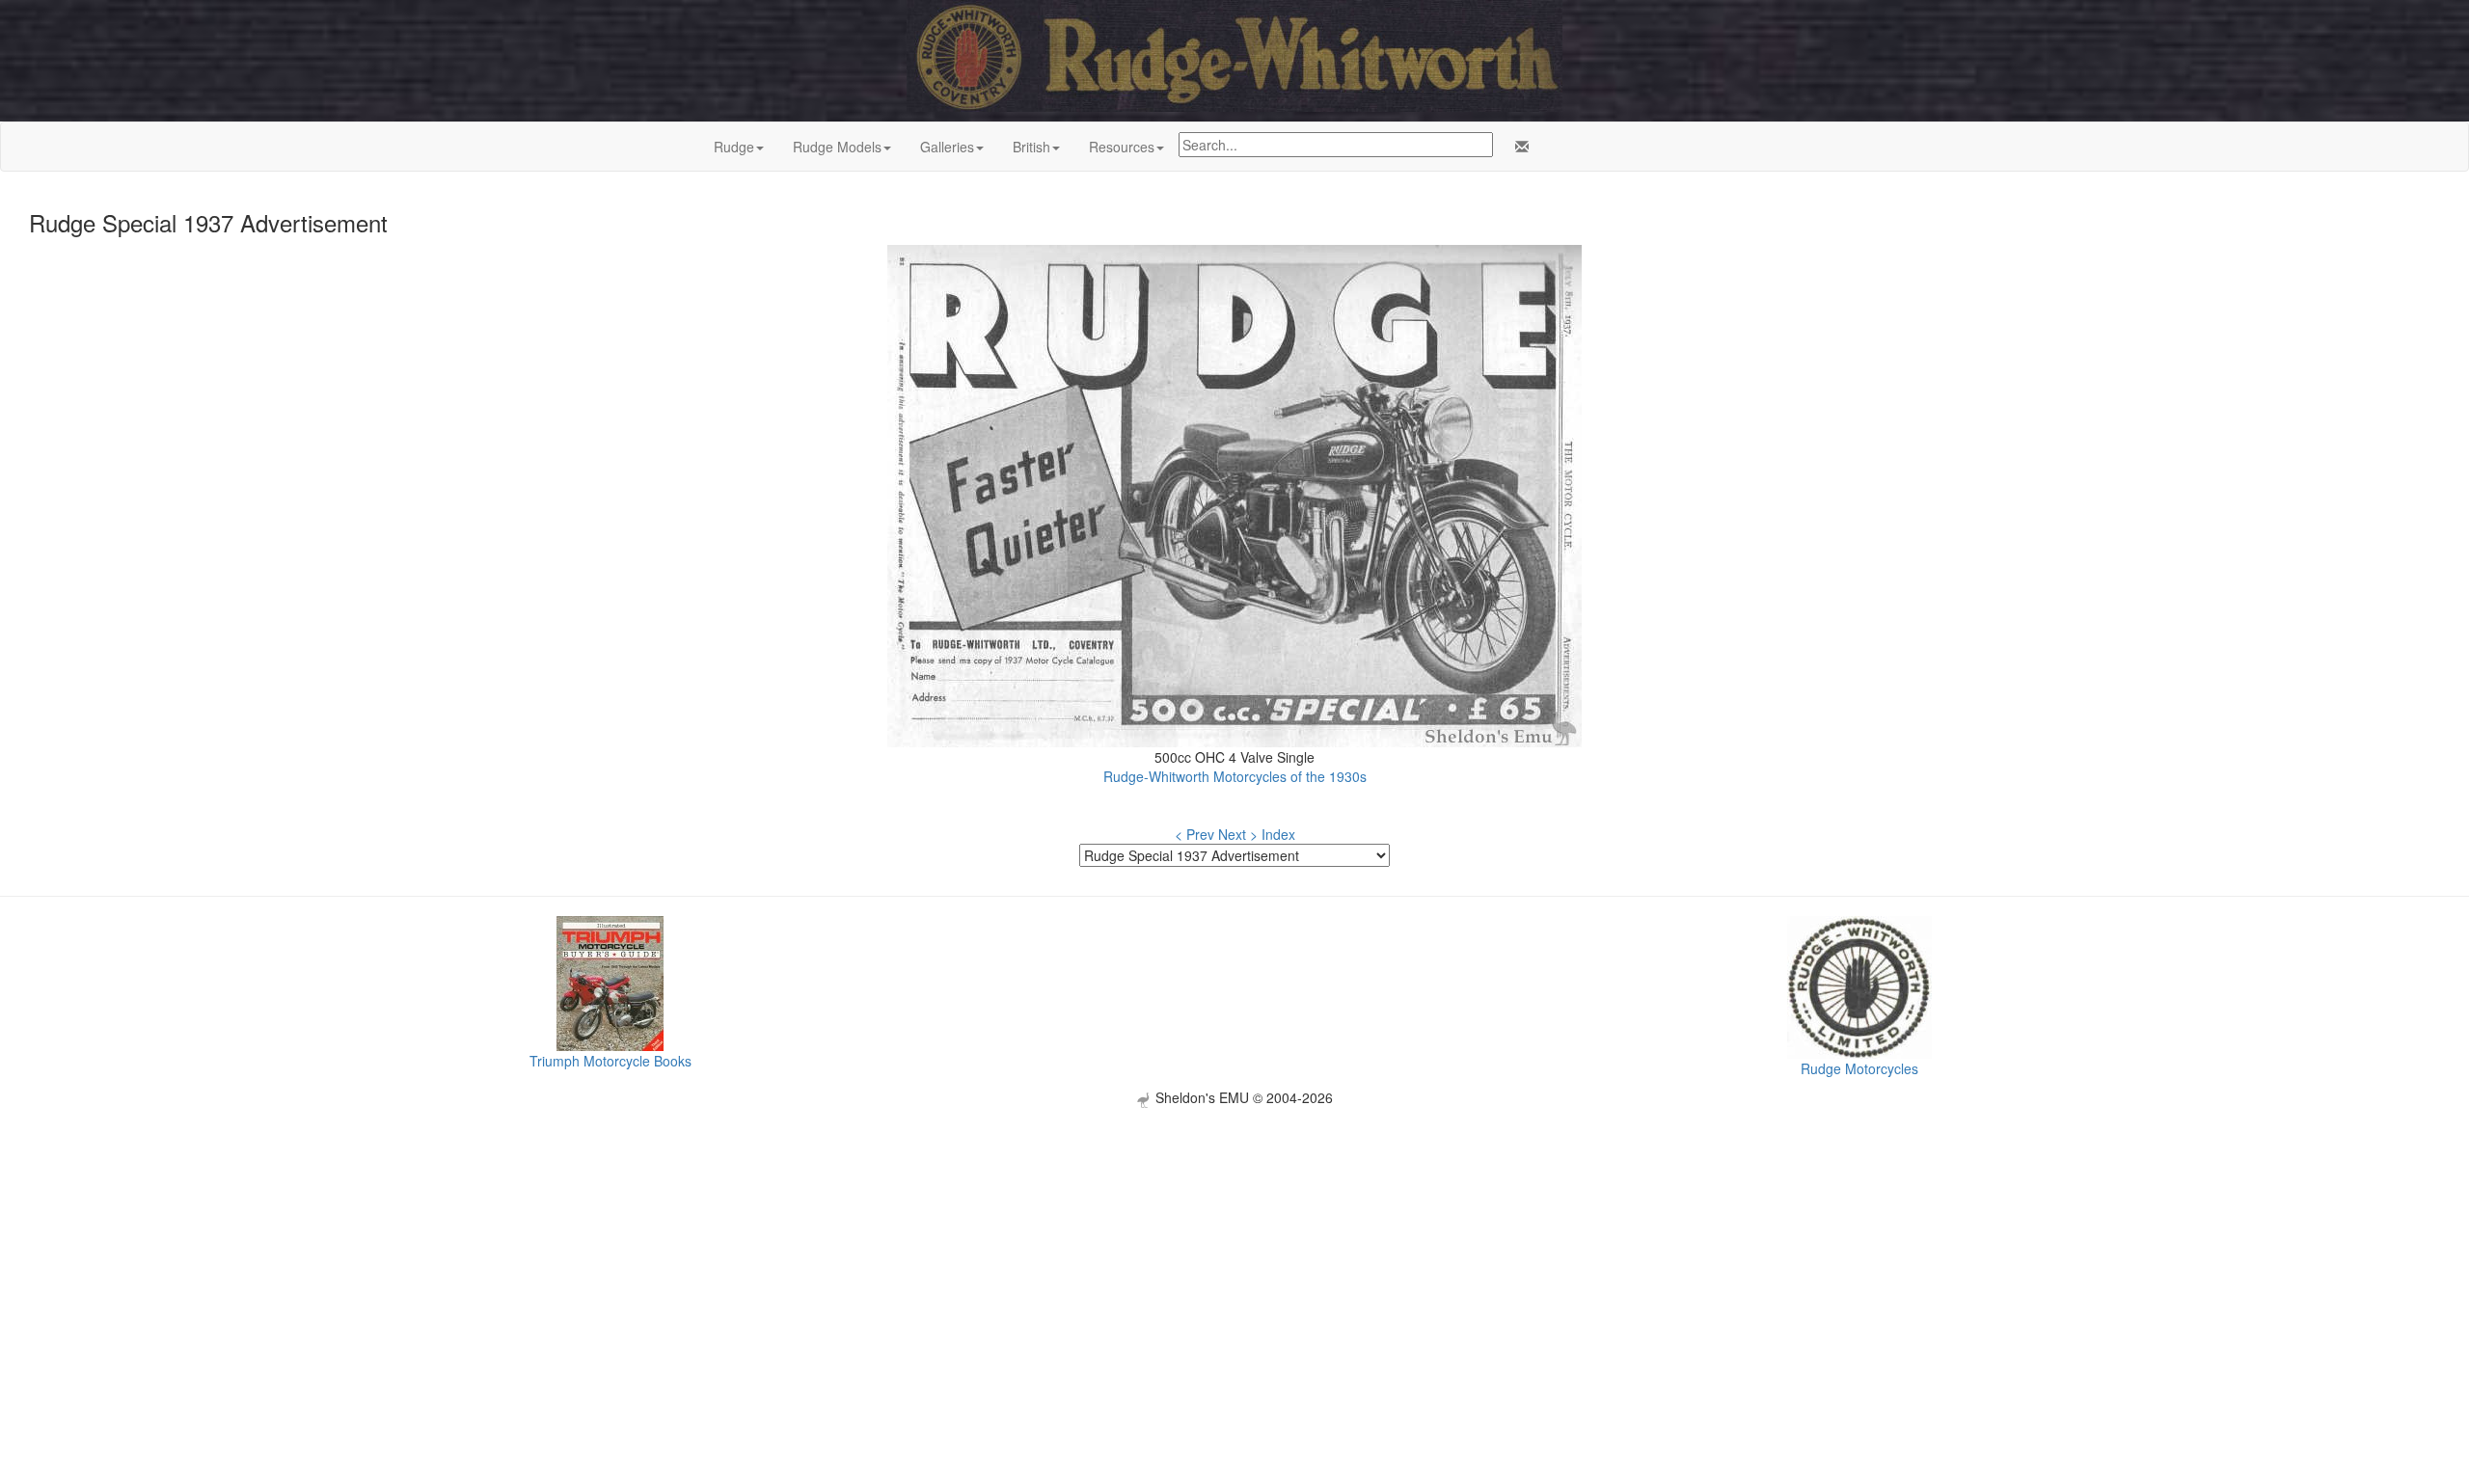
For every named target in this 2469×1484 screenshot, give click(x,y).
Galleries (947, 147)
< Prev (1194, 834)
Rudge (734, 147)
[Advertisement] (1234, 1243)
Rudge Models (837, 147)
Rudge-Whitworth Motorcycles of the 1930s (1235, 776)
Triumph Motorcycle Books (610, 1061)
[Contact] (1518, 147)
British (1031, 147)
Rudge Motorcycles (1859, 1068)
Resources (1122, 147)
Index (1278, 834)
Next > (1238, 834)
